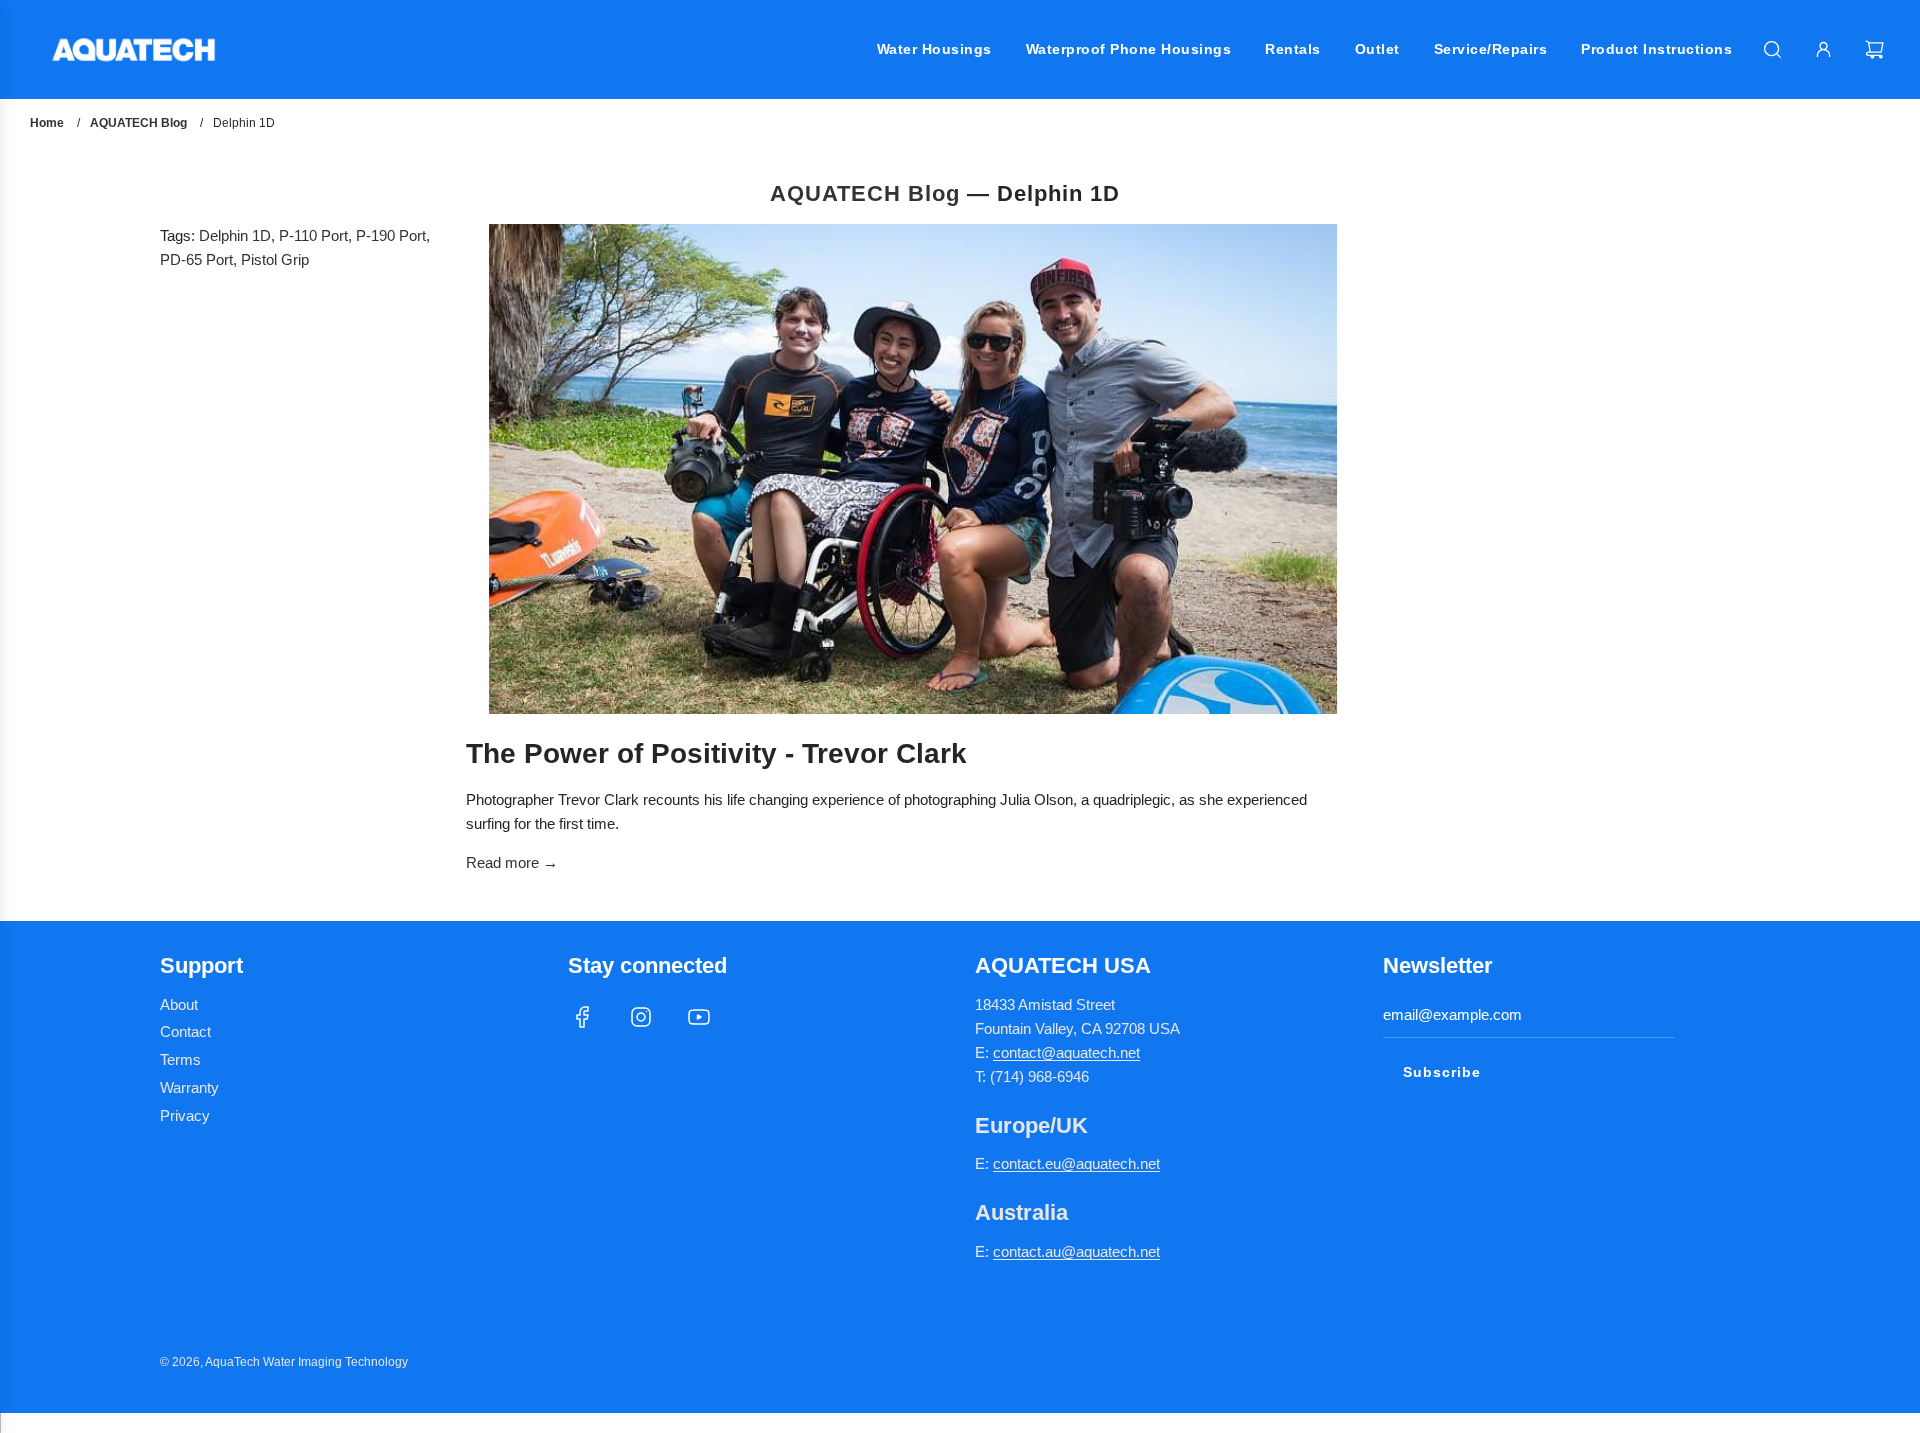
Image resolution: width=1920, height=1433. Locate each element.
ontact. (1023, 1163)
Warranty (189, 1087)
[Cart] (1877, 49)
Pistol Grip (275, 259)
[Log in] (1823, 49)
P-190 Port (391, 235)
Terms (180, 1059)
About (179, 1004)
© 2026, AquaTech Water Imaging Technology (284, 1362)
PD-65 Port (196, 259)
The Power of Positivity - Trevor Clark (716, 753)
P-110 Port (313, 235)
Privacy (185, 1115)
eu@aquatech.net (1102, 1163)
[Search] (1772, 49)
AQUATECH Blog (865, 193)
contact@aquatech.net (1066, 1052)
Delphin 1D (235, 235)
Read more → (512, 862)
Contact (185, 1031)
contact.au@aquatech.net (1076, 1251)
